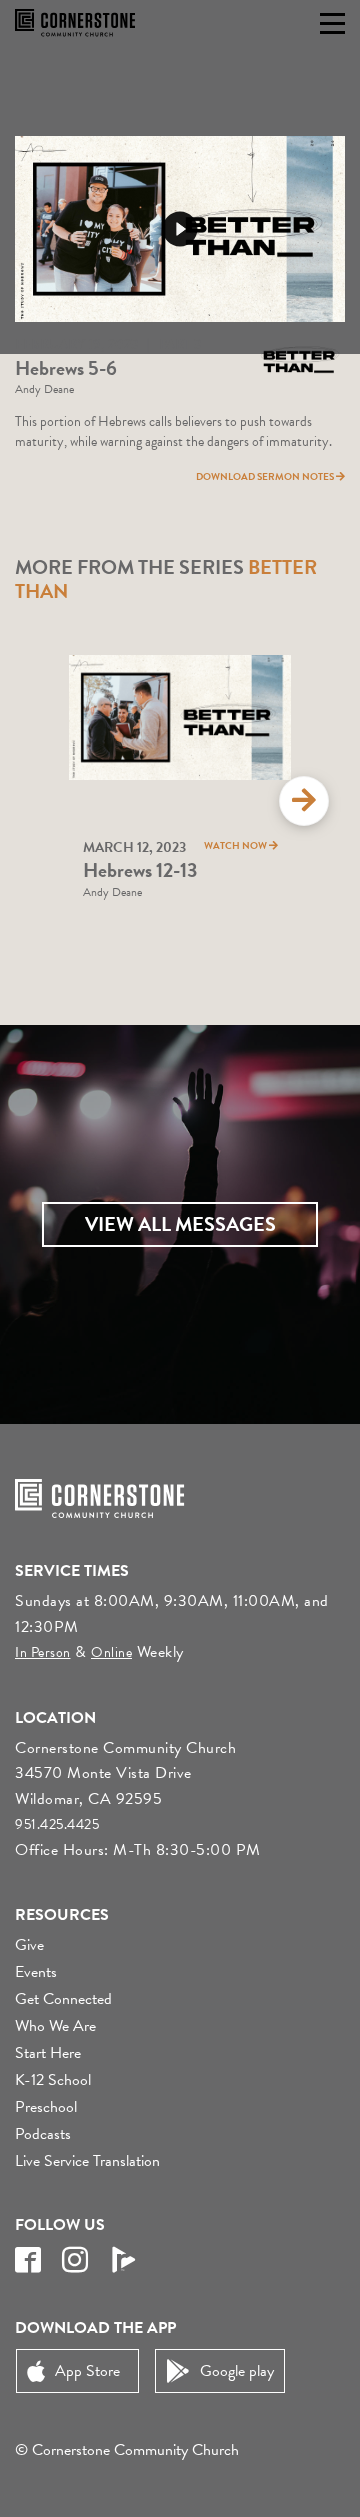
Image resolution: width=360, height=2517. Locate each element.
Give (29, 1945)
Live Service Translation (87, 2161)
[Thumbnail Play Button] (180, 229)
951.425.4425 (57, 1824)
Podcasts (43, 2134)
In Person (43, 1652)
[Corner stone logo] (75, 23)
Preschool (46, 2107)
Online (111, 1652)
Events (36, 1972)
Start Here (48, 2053)
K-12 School (53, 2080)
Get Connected (63, 1999)
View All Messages (180, 1224)
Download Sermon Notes (266, 476)
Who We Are (55, 2026)
